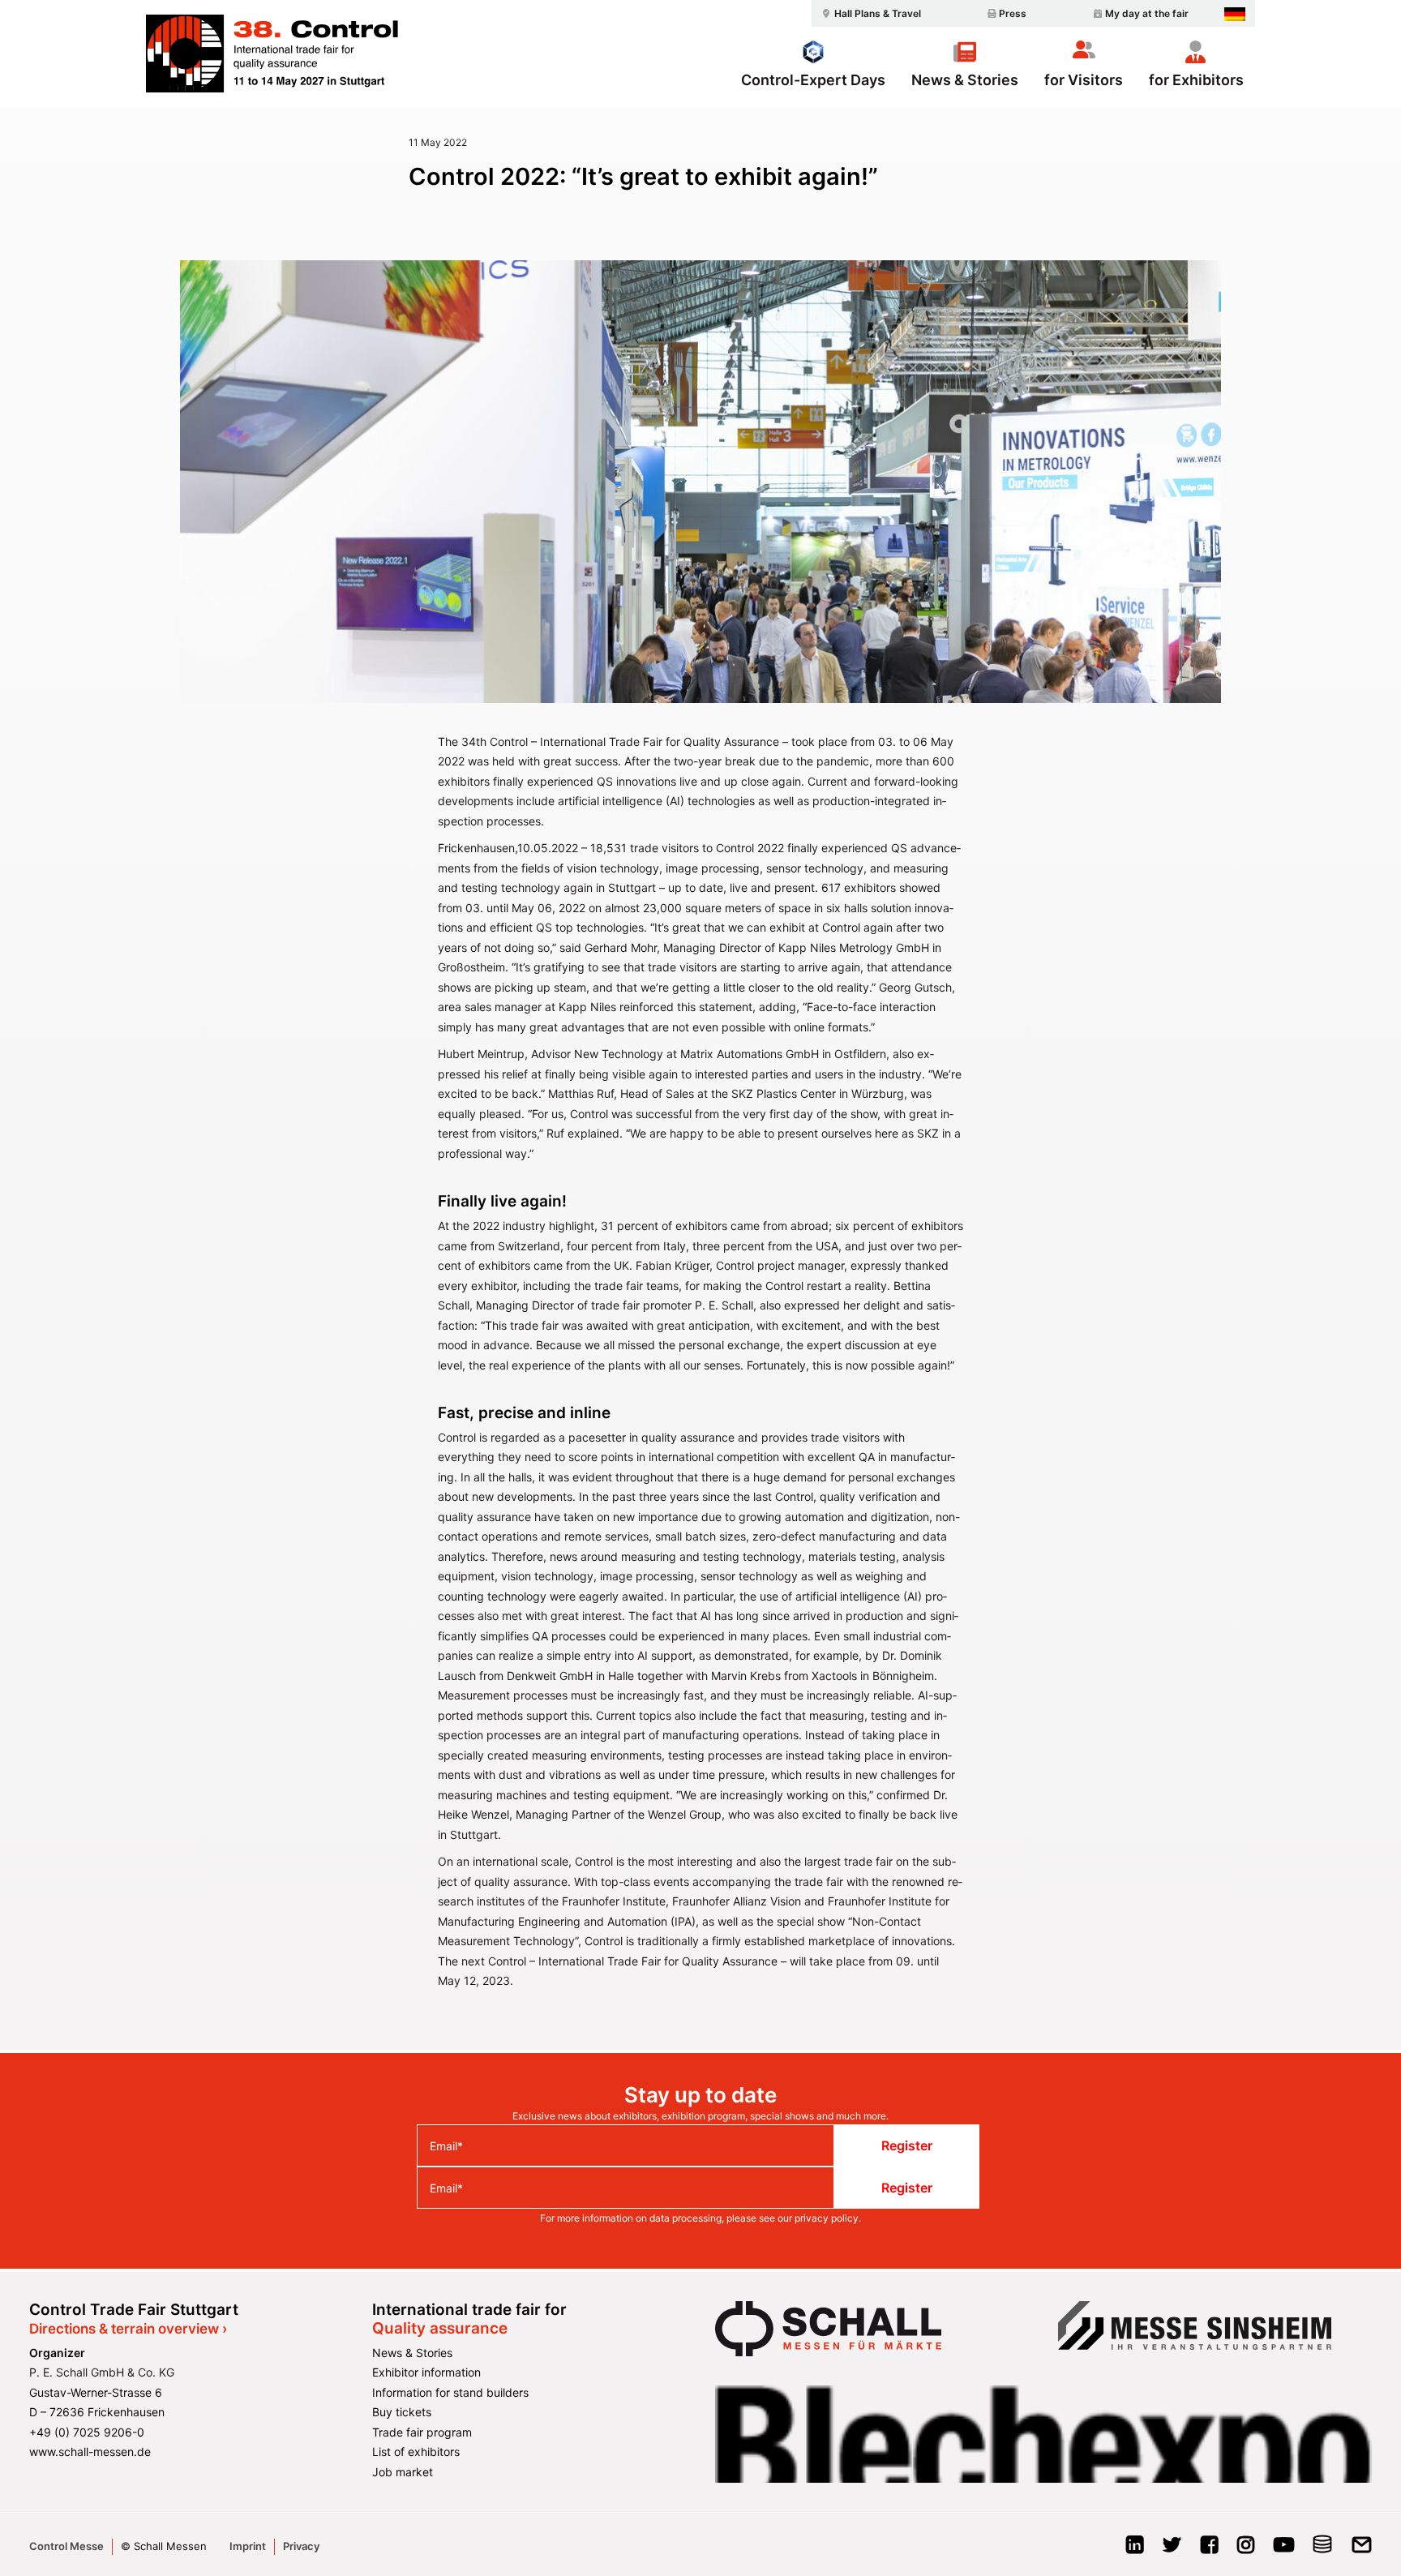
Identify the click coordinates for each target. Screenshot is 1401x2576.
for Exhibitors (1196, 79)
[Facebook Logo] (1209, 2550)
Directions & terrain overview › (128, 2329)
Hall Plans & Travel (878, 13)
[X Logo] (1172, 2550)
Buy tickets (402, 2412)
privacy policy (827, 2218)
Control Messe (66, 2546)
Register (907, 2145)
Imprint (248, 2546)
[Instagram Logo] (1246, 2550)
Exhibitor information (426, 2372)
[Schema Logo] (1323, 2550)
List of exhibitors (416, 2452)
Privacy (301, 2546)
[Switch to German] (1235, 14)
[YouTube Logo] (1284, 2550)
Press (1013, 13)
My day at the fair (1147, 13)
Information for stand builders (450, 2392)
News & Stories (965, 79)
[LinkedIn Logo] (1135, 2550)
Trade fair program (422, 2432)
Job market (403, 2472)
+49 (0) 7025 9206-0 (87, 2432)
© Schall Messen (164, 2546)
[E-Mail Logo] (1362, 2550)
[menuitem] (869, 13)
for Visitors (1084, 79)
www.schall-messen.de (90, 2452)
